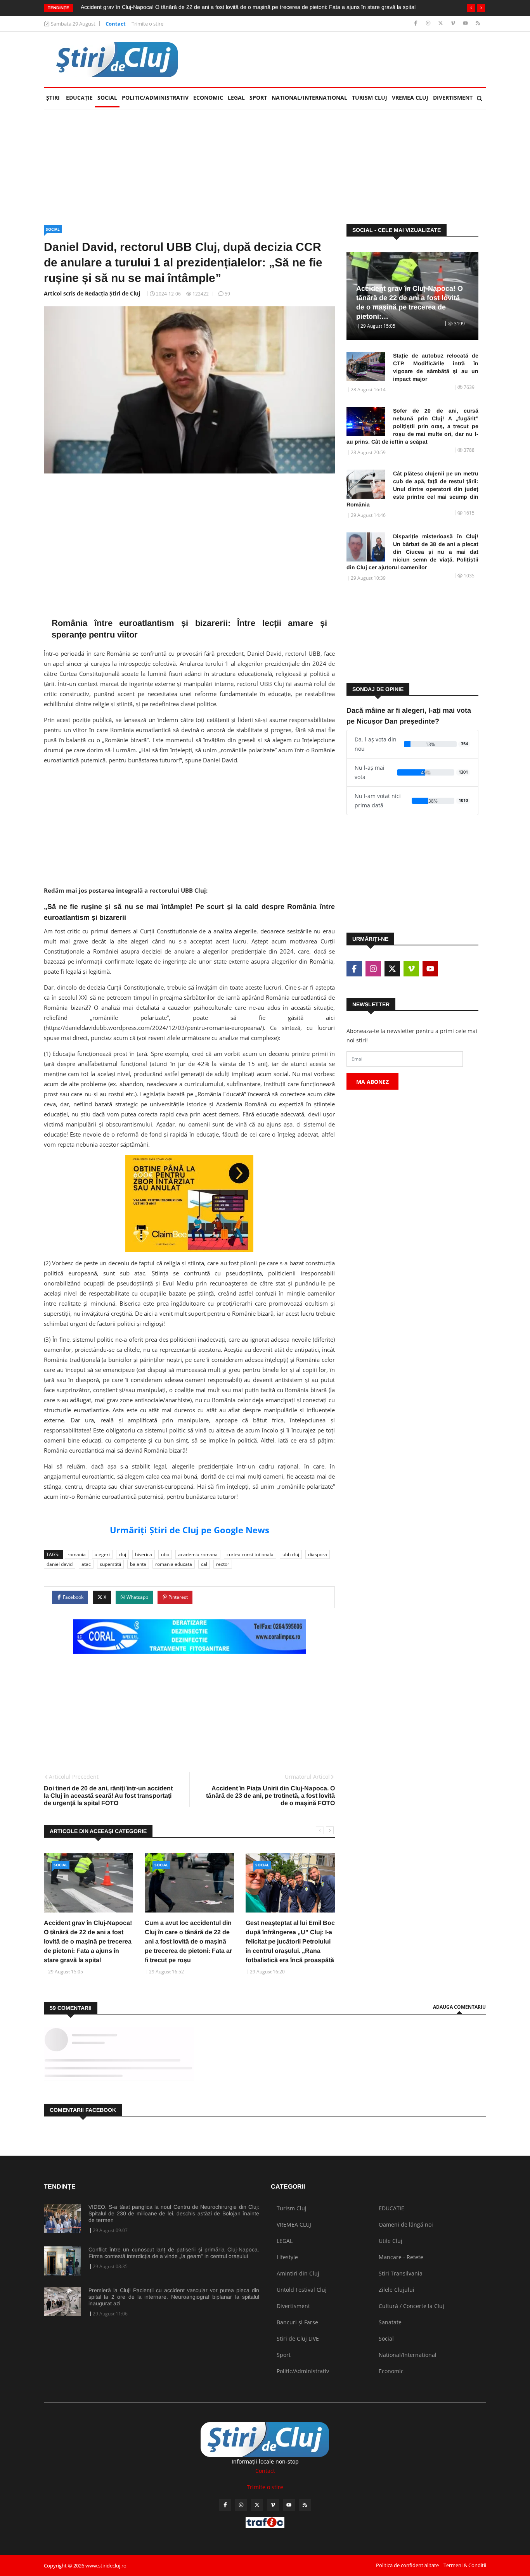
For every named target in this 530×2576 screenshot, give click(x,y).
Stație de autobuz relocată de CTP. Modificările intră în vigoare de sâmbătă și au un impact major (436, 367)
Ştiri (53, 98)
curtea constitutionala (250, 1554)
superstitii (110, 1564)
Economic (208, 98)
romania (77, 1554)
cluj (122, 1554)
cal (204, 1564)
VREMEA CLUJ (410, 98)
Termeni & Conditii (465, 2565)
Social (107, 98)
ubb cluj (291, 1554)
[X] (441, 23)
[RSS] (478, 23)
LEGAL (236, 98)
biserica (144, 1554)
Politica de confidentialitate (407, 2565)
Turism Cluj (370, 98)
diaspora (318, 1554)
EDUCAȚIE (81, 98)
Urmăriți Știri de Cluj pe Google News (190, 1530)
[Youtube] (466, 23)
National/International (309, 98)
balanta (138, 1564)
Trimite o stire (147, 24)
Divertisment (453, 98)
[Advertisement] (345, 59)
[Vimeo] (454, 23)
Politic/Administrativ (155, 98)
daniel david (60, 1564)
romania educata (174, 1564)
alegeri (102, 1554)
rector (223, 1564)
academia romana (198, 1554)
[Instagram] (429, 23)
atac (86, 1564)
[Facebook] (417, 23)
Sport (258, 98)
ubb (165, 1554)
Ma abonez (372, 1082)
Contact (116, 24)
